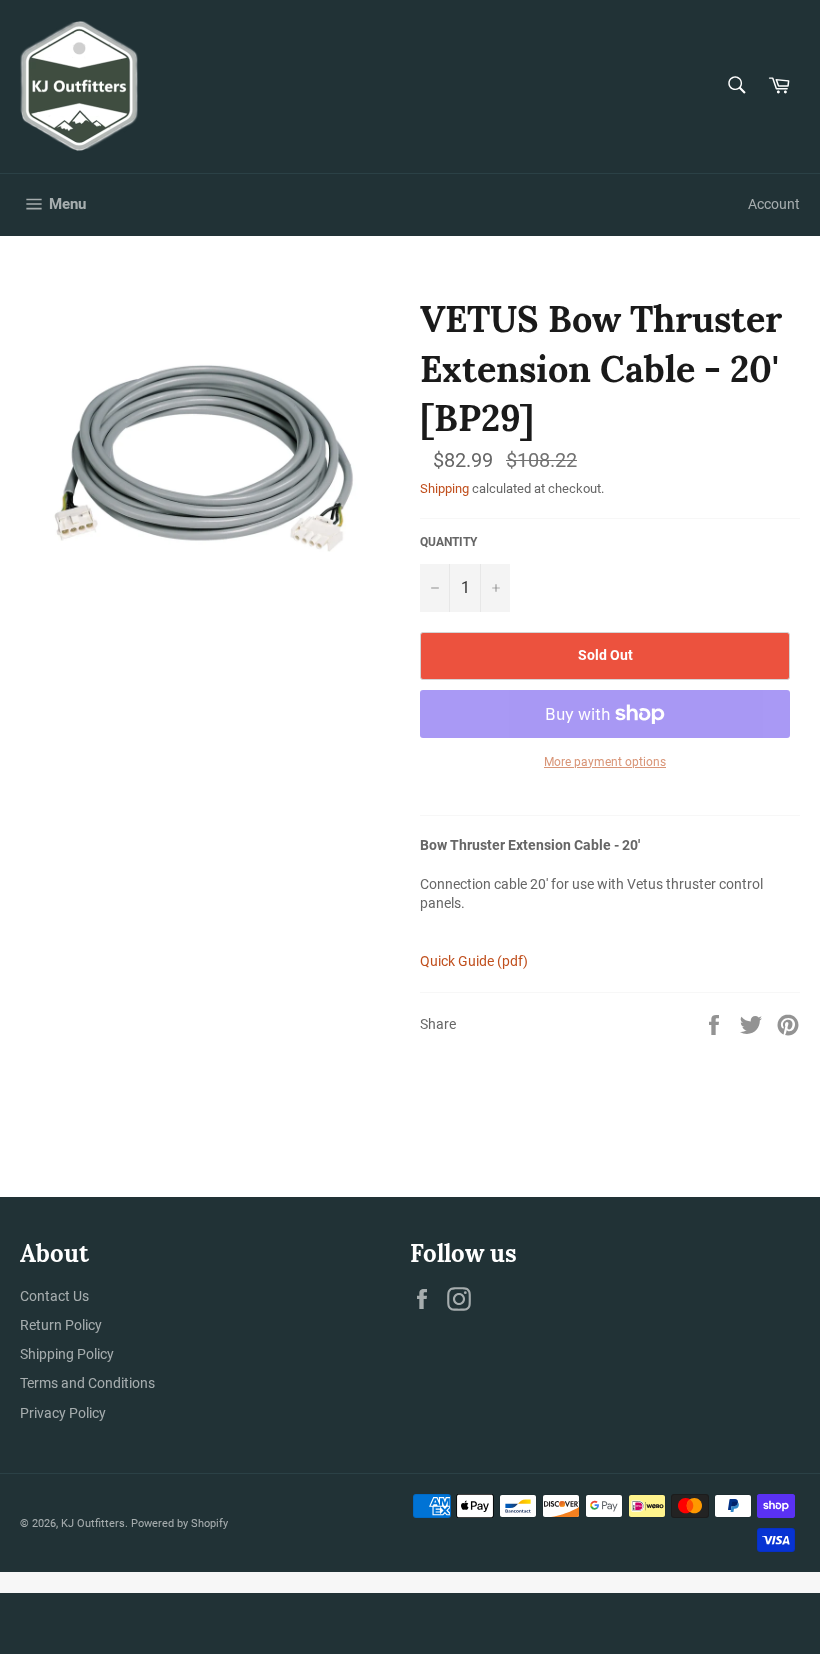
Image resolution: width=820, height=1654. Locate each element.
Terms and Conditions (87, 1383)
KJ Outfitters (93, 1523)
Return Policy (61, 1325)
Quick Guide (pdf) (474, 961)
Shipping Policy (67, 1354)
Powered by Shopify (179, 1523)
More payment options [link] (605, 762)
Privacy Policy (63, 1413)
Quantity (448, 542)
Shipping (444, 488)
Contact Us (54, 1296)
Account (774, 204)
